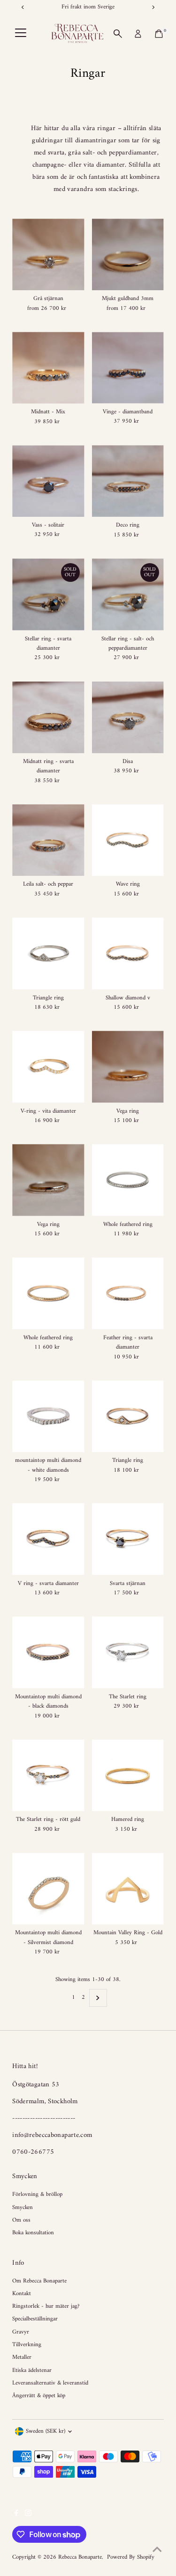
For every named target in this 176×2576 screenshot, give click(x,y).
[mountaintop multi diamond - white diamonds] (48, 1416)
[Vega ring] (128, 1067)
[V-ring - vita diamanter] (48, 1067)
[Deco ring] (128, 481)
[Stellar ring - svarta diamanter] (48, 594)
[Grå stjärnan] (48, 254)
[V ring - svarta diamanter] (48, 1539)
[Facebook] (16, 2515)
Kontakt (22, 2294)
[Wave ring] (128, 840)
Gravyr (21, 2332)
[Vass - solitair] (48, 481)
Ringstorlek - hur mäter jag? (46, 2306)
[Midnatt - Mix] (48, 368)
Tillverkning (27, 2345)
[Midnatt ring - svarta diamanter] (48, 717)
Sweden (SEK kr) (46, 2431)
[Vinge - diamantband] (128, 368)
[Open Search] (118, 34)
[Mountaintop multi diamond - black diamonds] (48, 1652)
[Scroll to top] (157, 2550)
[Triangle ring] (48, 953)
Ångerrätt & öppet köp (39, 2396)
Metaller (22, 2357)
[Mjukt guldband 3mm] (128, 254)
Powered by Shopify (131, 2557)
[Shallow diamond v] (128, 953)
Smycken (23, 2208)
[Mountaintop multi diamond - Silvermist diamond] (48, 1889)
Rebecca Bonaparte (80, 2557)
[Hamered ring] (128, 1775)
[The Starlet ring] (128, 1652)
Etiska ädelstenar (32, 2371)
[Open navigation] (21, 34)
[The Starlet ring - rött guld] (48, 1775)
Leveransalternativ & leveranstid (50, 2383)
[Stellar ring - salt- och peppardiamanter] (128, 594)
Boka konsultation (33, 2233)
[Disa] (128, 717)
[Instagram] (28, 2515)
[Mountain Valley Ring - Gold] (128, 1889)
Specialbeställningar (35, 2319)
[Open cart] (159, 34)
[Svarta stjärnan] (128, 1539)
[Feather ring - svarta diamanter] (128, 1293)
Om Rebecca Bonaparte (39, 2281)
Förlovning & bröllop (37, 2194)
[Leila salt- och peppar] (48, 840)
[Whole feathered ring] (128, 1180)
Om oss (21, 2220)
